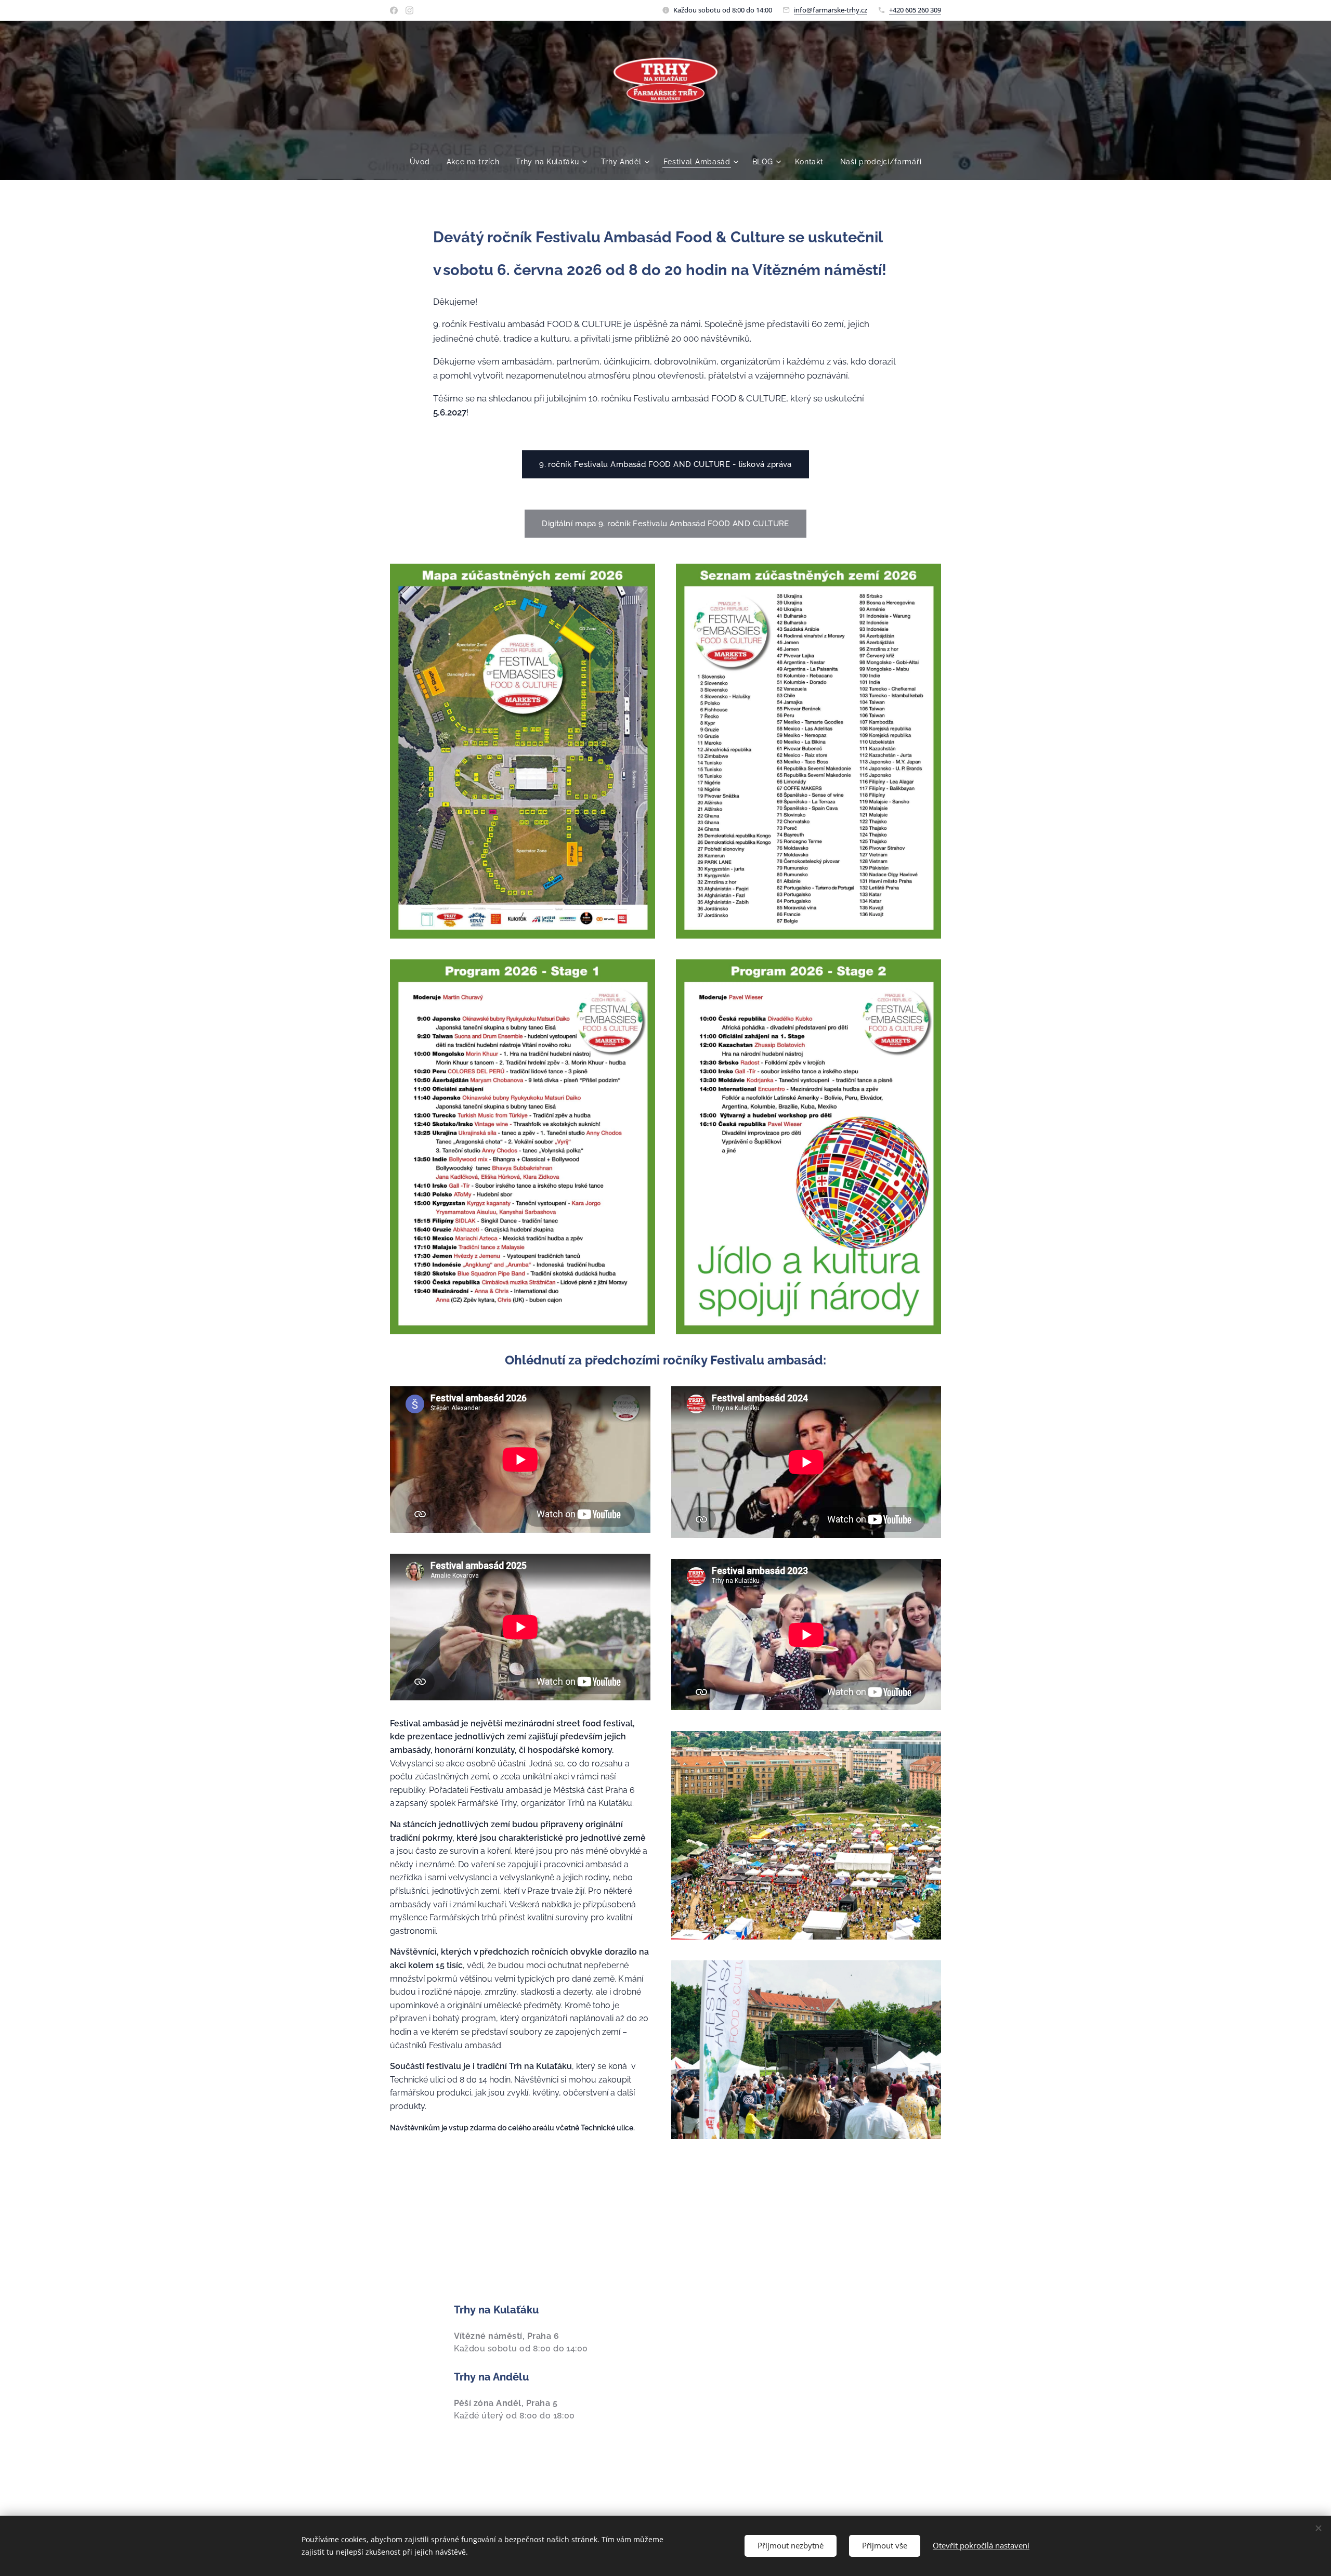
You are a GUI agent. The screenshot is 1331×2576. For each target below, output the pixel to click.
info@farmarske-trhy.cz (831, 10)
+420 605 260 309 (915, 10)
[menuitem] (424, 162)
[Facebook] (394, 10)
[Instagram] (409, 10)
